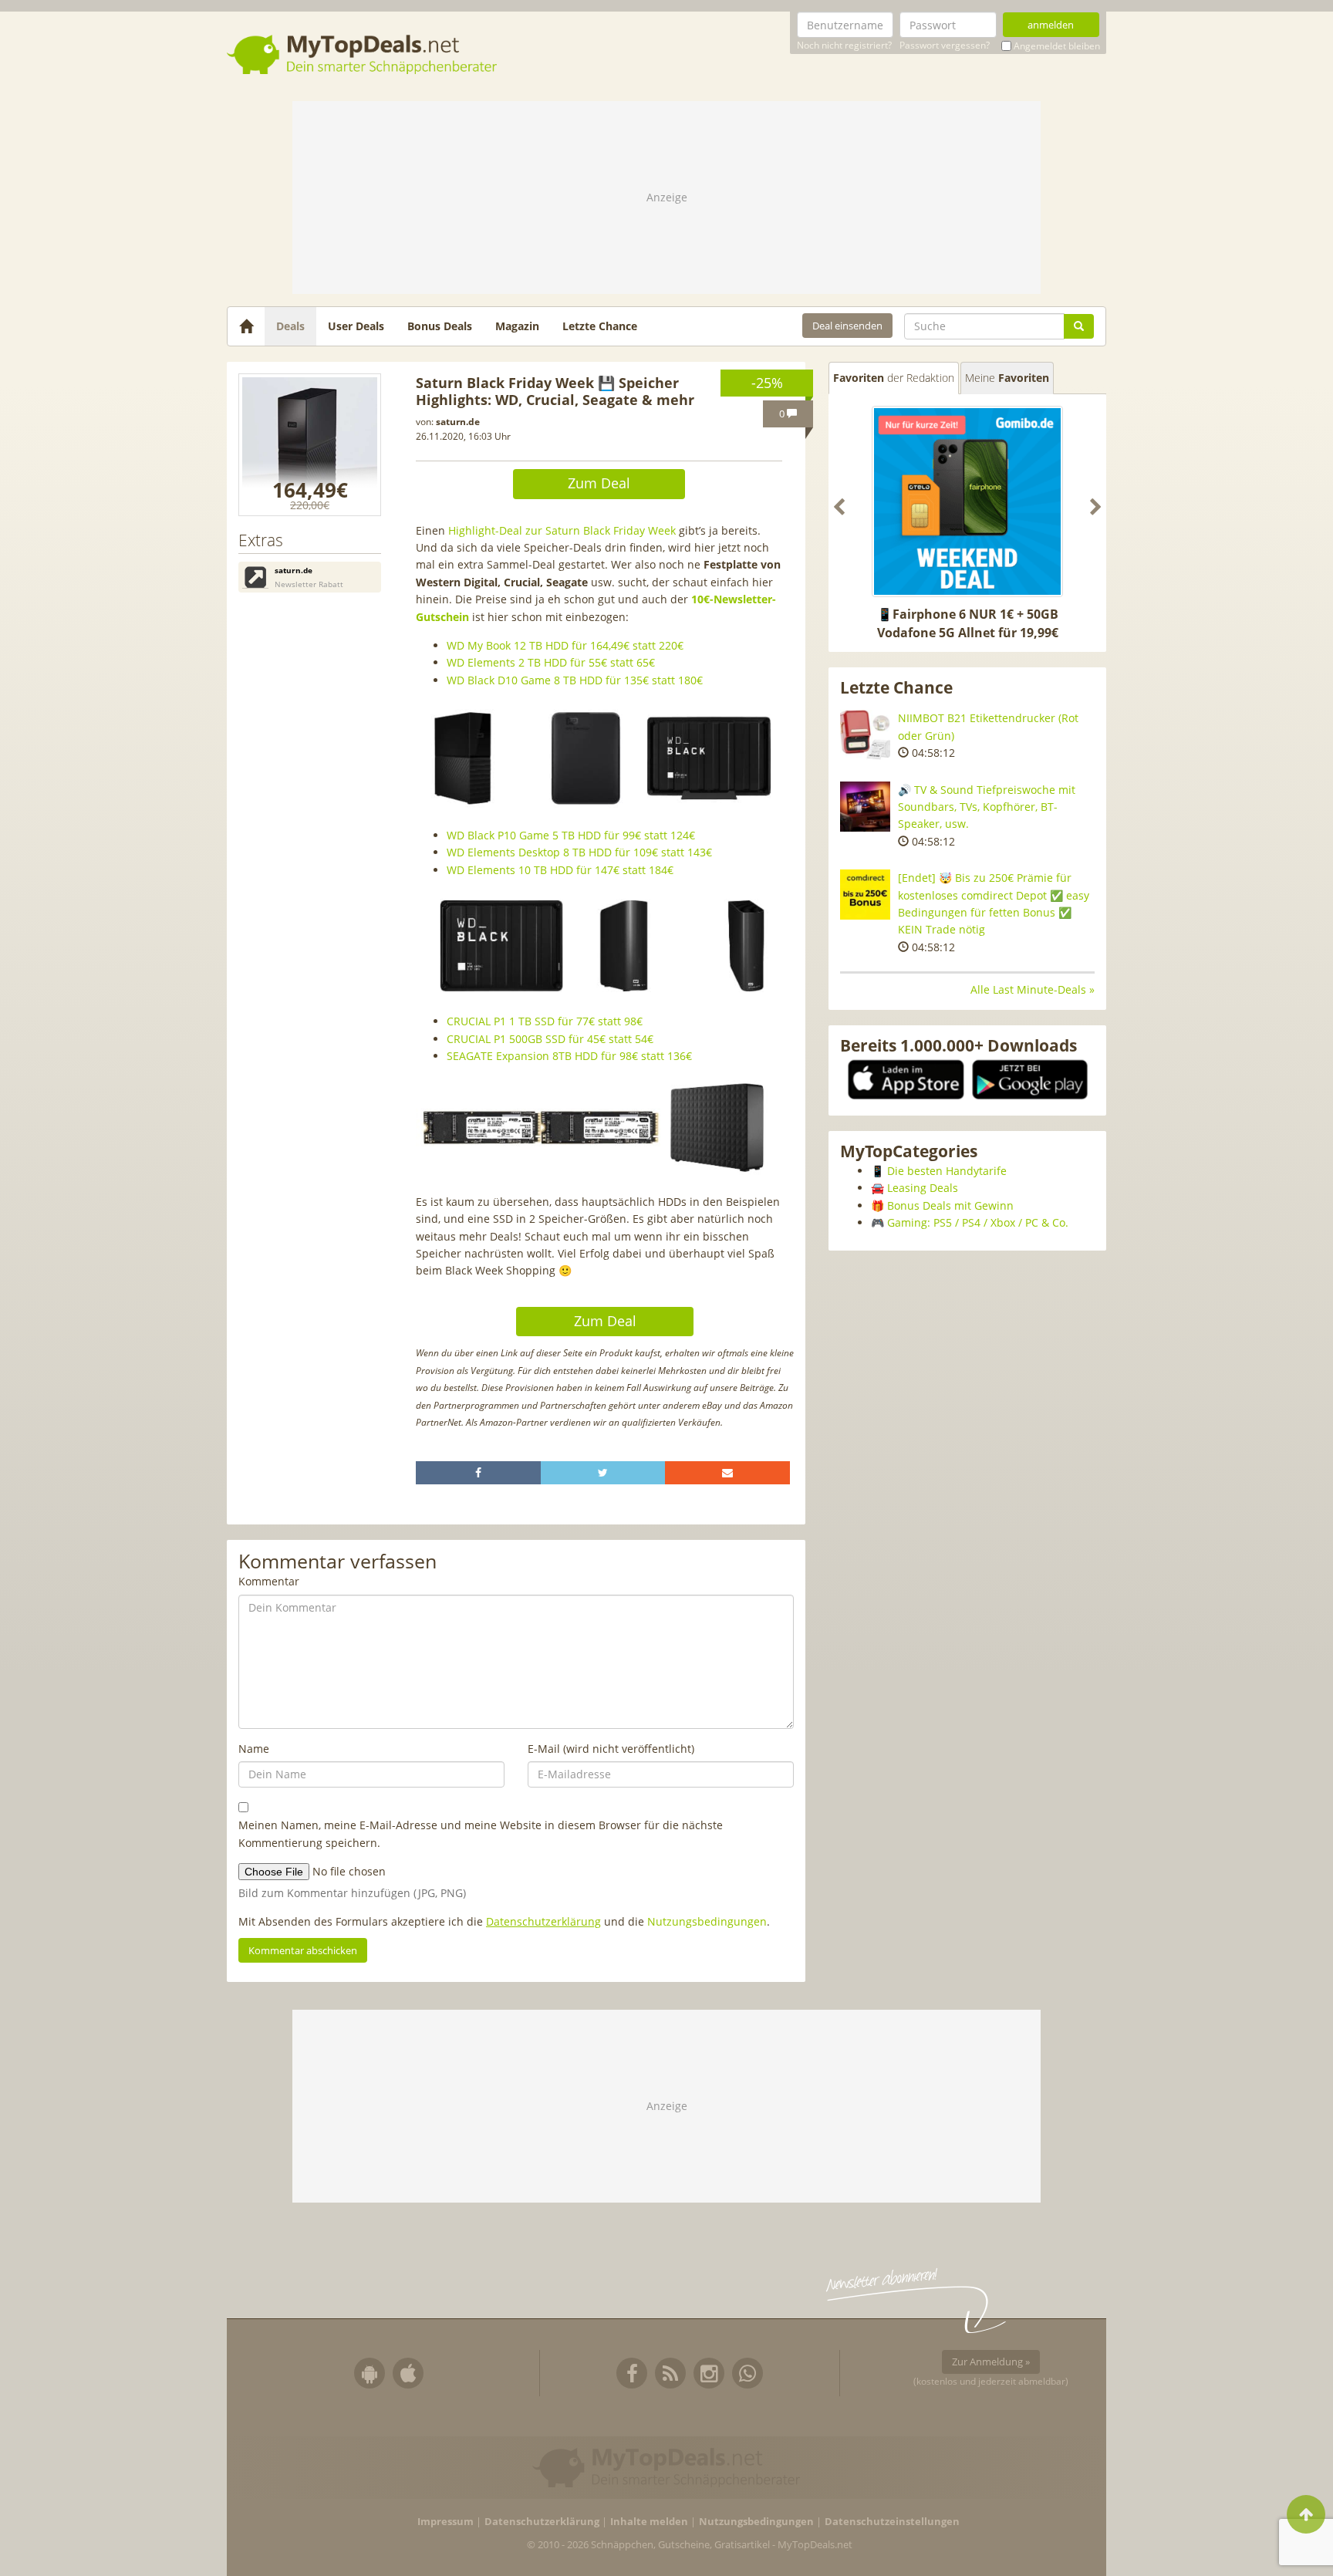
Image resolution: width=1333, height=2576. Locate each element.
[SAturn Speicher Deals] (310, 445)
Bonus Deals (440, 326)
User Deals (356, 326)
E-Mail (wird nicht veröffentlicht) (611, 1749)
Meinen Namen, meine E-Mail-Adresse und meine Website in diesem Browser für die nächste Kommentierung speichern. (481, 1833)
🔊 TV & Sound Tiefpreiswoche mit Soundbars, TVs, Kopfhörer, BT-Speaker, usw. (987, 807)
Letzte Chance (600, 326)
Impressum (445, 2522)
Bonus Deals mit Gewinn (950, 1205)
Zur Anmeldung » (991, 2362)
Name (254, 1749)
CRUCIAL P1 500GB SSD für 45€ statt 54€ (550, 1039)
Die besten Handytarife (947, 1171)
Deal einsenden (847, 326)
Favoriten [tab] (894, 378)
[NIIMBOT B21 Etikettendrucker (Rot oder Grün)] (865, 735)
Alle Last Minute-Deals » (1033, 989)
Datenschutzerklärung (543, 1921)
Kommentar (269, 1581)
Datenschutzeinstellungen (892, 2522)
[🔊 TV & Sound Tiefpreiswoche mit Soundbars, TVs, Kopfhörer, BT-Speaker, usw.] (865, 807)
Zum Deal (599, 483)
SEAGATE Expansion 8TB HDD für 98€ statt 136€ (569, 1056)
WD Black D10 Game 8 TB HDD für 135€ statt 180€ (575, 680)
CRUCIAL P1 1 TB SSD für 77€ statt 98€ (545, 1021)
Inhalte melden (649, 2522)
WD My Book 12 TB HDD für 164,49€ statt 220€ (565, 645)
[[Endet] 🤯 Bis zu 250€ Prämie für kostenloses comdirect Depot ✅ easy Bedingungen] (865, 895)
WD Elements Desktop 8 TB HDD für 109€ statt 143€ (579, 852)
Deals (290, 326)
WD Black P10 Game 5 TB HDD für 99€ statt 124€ (571, 835)
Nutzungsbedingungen (707, 1921)
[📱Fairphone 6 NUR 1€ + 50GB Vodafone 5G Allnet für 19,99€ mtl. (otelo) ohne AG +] (967, 501)
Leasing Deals (923, 1188)
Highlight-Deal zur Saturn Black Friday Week (562, 530)
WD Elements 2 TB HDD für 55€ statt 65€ (551, 662)
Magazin (517, 326)
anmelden (1051, 25)
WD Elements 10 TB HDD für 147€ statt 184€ (560, 870)
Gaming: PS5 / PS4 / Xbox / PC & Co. (978, 1222)
